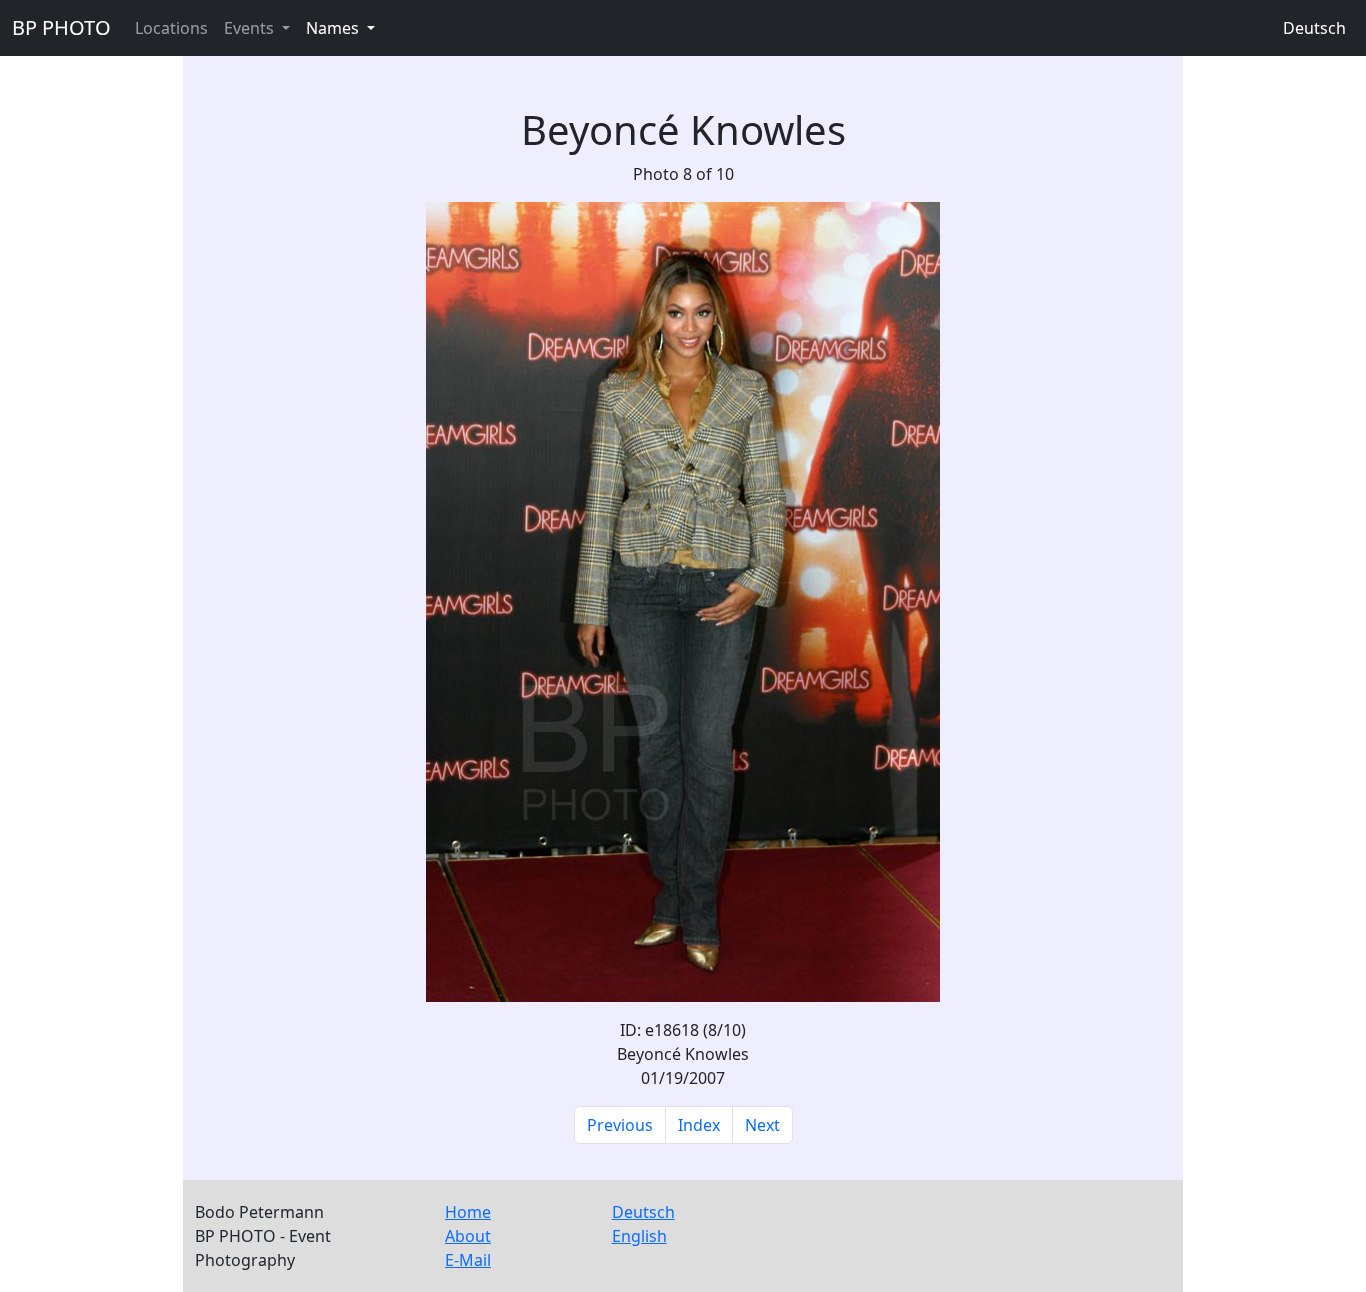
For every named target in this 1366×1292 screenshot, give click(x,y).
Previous (620, 1125)
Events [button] (251, 28)
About (468, 1236)
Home (468, 1212)
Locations (171, 28)
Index (699, 1125)
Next (762, 1125)
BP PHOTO (61, 27)
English (639, 1236)
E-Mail (468, 1260)
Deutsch (1314, 28)
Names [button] (334, 28)
